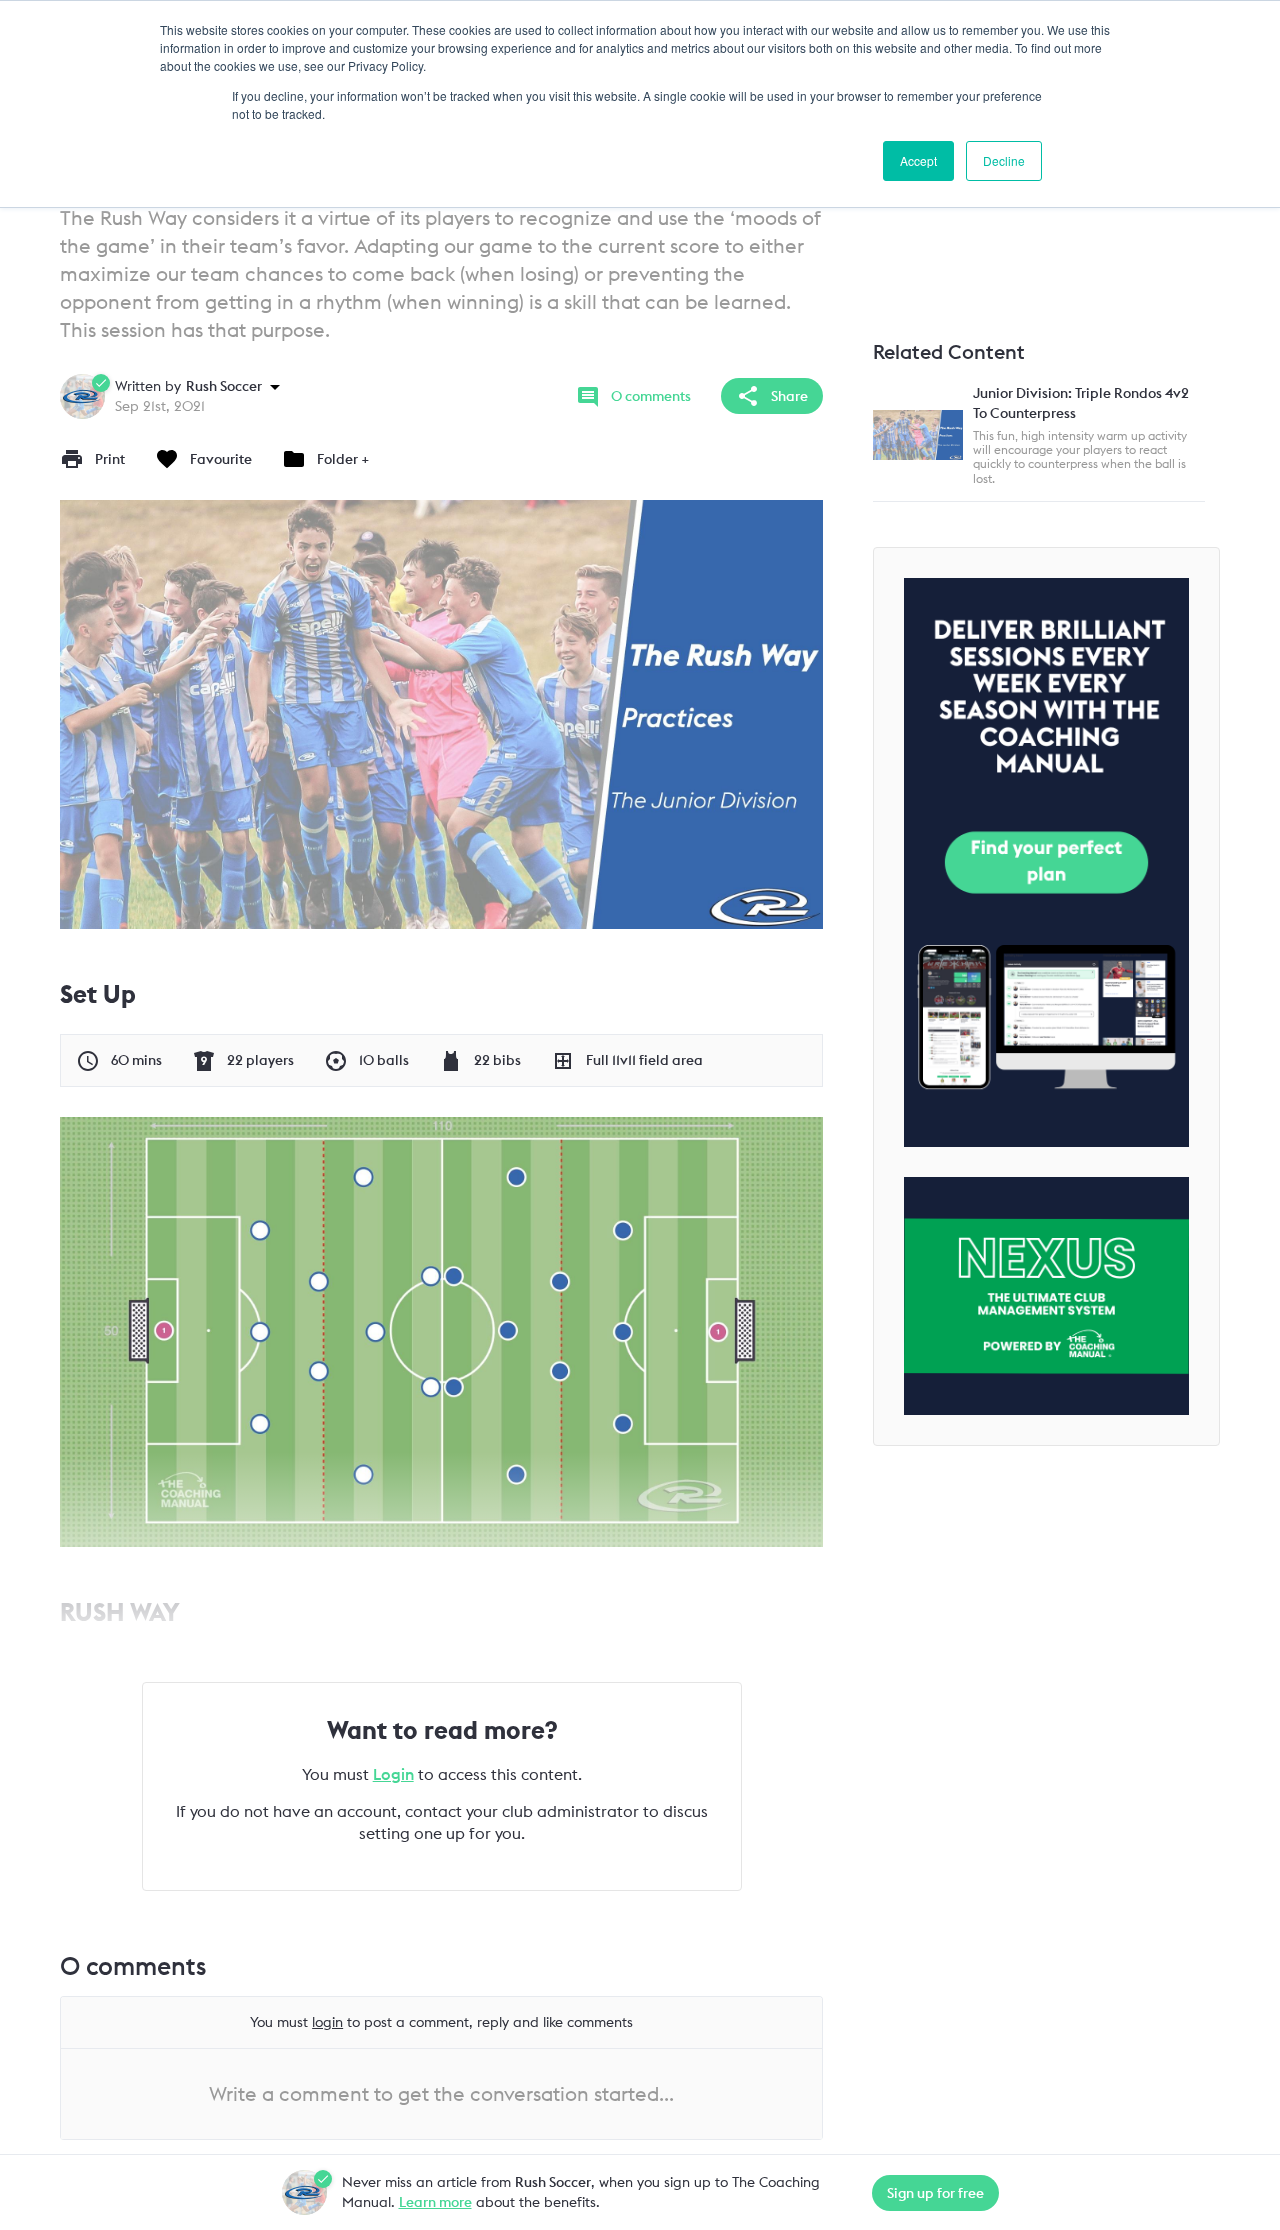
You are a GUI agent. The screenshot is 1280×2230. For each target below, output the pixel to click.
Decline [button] (1004, 160)
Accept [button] (918, 160)
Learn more (435, 2202)
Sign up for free (935, 2193)
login (327, 2022)
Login (393, 1774)
